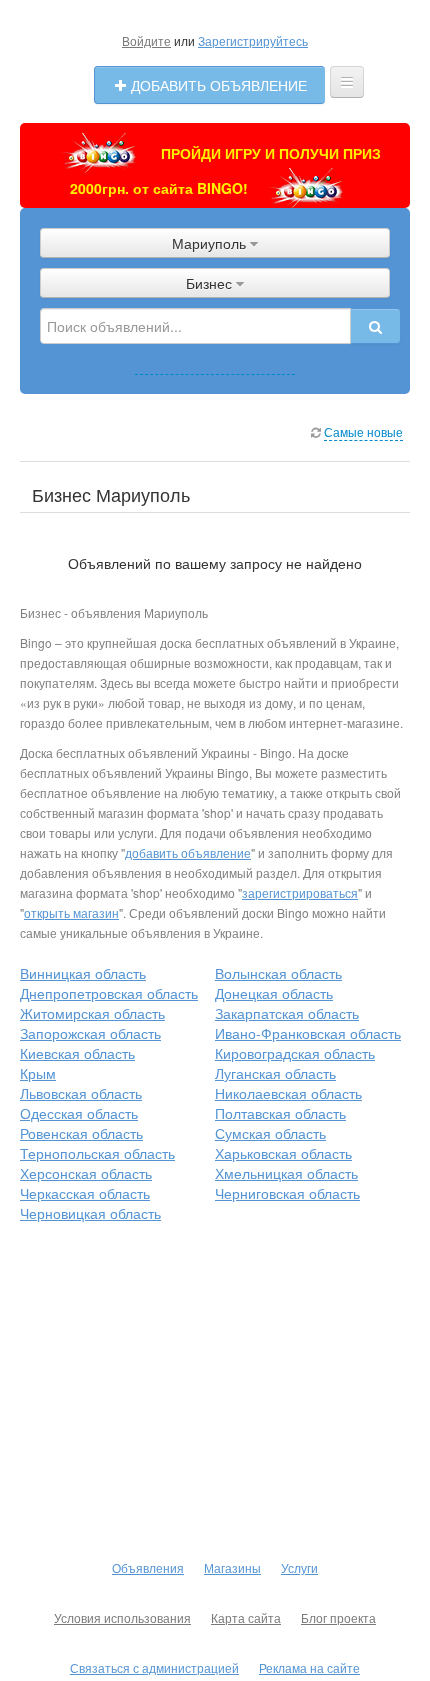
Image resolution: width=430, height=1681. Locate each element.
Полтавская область (280, 1113)
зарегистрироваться (300, 892)
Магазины (232, 1567)
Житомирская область (92, 1013)
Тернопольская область (97, 1153)
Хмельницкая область (286, 1173)
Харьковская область (283, 1153)
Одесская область (79, 1113)
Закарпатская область (287, 1013)
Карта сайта (246, 1617)
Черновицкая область (90, 1213)
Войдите (146, 40)
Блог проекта (338, 1617)
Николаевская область (288, 1093)
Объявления (148, 1567)
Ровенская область (81, 1133)
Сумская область (270, 1133)
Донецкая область (274, 993)
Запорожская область (90, 1033)
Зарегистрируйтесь (253, 40)
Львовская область (81, 1093)
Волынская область (278, 973)
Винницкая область (83, 973)
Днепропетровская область (109, 993)
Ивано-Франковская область (308, 1033)
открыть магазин (71, 912)
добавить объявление (188, 852)
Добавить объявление (217, 85)
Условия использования (122, 1617)
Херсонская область (86, 1173)
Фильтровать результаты (215, 364)
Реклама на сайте (309, 1667)
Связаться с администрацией (154, 1667)
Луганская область (275, 1073)
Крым (38, 1073)
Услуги (299, 1567)
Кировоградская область (295, 1053)
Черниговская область (287, 1193)
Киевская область (77, 1053)
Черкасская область (85, 1193)
